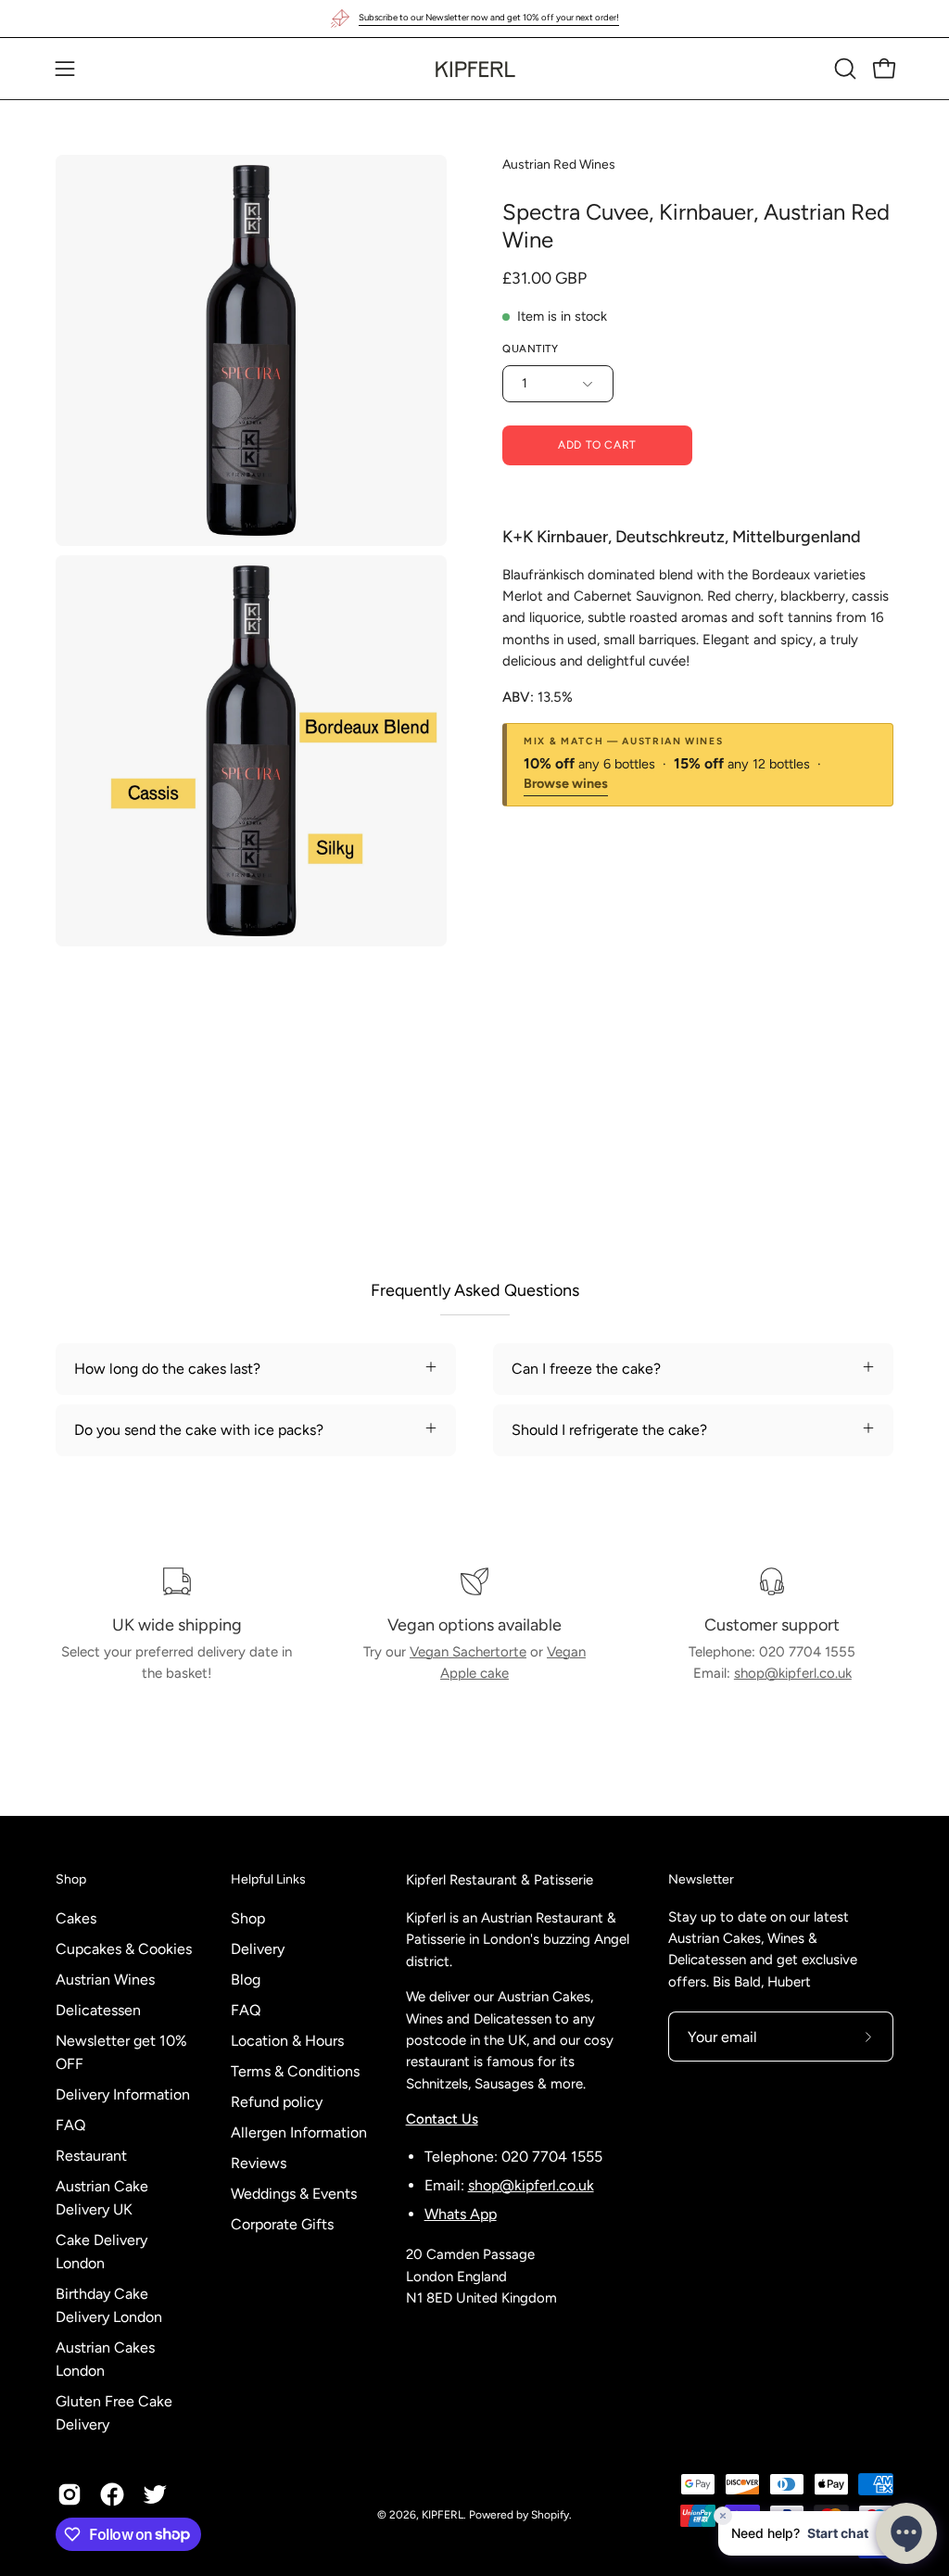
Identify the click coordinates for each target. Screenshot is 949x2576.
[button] (843, 69)
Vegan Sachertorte (468, 1652)
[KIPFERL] (474, 69)
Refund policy (277, 2102)
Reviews (259, 2163)
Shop (71, 1879)
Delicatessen (98, 2010)
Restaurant (91, 2156)
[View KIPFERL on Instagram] (70, 2494)
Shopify (550, 2515)
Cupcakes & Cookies (124, 1949)
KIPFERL (443, 2515)
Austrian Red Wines (559, 165)
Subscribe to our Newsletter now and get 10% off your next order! (489, 17)
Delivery (258, 1949)
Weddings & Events (294, 2194)
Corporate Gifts (282, 2224)
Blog (246, 1980)
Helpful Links (268, 1879)
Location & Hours (287, 2041)
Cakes (76, 1918)
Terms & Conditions (295, 2071)
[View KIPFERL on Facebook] (112, 2494)
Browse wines (566, 784)
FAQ (70, 2125)
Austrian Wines (105, 1980)
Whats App (461, 2214)
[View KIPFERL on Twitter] (155, 2494)
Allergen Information (299, 2132)
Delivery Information (123, 2094)
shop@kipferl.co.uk (793, 1673)
